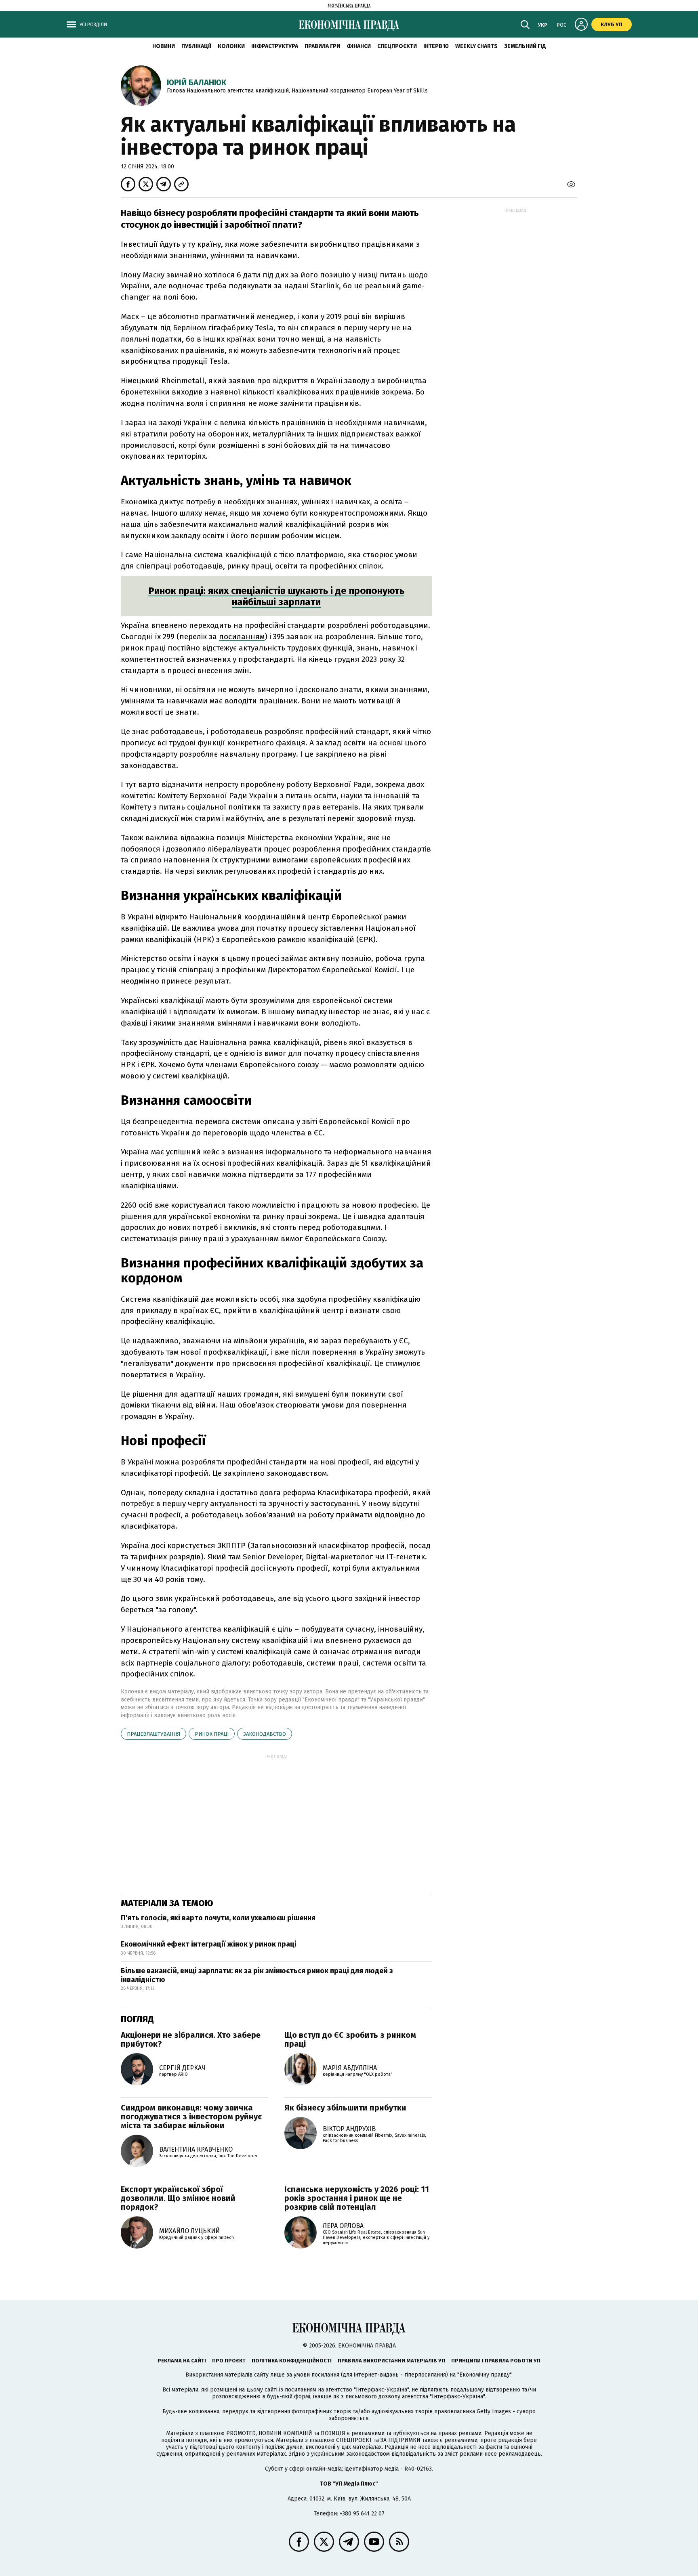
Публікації (196, 46)
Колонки (231, 46)
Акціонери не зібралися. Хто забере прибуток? (191, 2039)
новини (164, 46)
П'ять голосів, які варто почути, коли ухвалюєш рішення (218, 1918)
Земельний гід (525, 46)
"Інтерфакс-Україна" (381, 2390)
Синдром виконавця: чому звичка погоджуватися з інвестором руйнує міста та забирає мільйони (191, 2117)
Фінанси (359, 46)
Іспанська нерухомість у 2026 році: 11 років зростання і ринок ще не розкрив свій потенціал (357, 2198)
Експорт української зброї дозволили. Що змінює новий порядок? (178, 2198)
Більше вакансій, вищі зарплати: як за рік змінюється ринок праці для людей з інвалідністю (257, 1975)
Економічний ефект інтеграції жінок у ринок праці (209, 1944)
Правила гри (322, 46)
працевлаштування (153, 1734)
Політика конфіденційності (292, 2361)
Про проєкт (229, 2361)
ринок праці (212, 1734)
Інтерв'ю (436, 46)
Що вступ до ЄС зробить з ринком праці (350, 2039)
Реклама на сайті (182, 2361)
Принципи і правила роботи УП (496, 2361)
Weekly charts (476, 46)
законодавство (265, 1734)
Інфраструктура (275, 46)
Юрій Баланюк (197, 82)
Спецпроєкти (397, 46)
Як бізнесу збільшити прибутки (345, 2108)
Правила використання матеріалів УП (391, 2361)
